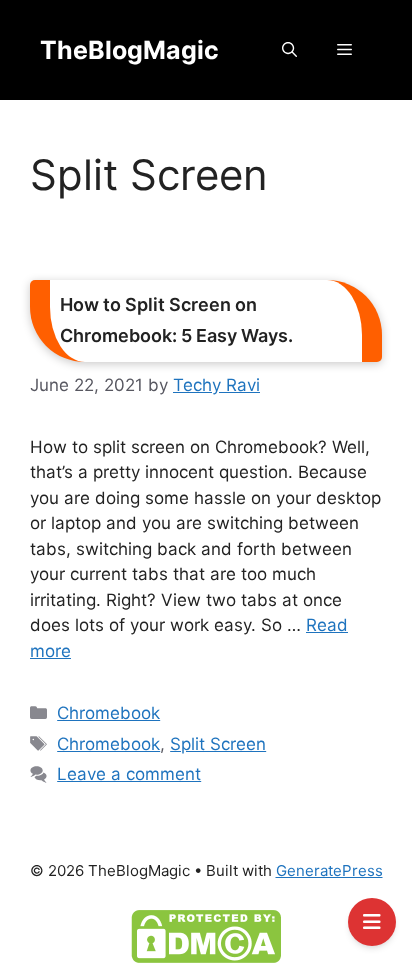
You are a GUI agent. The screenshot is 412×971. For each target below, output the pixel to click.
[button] (289, 50)
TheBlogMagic (129, 50)
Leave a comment (129, 774)
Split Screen (218, 744)
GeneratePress (329, 870)
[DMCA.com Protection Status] (206, 936)
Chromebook (108, 713)
